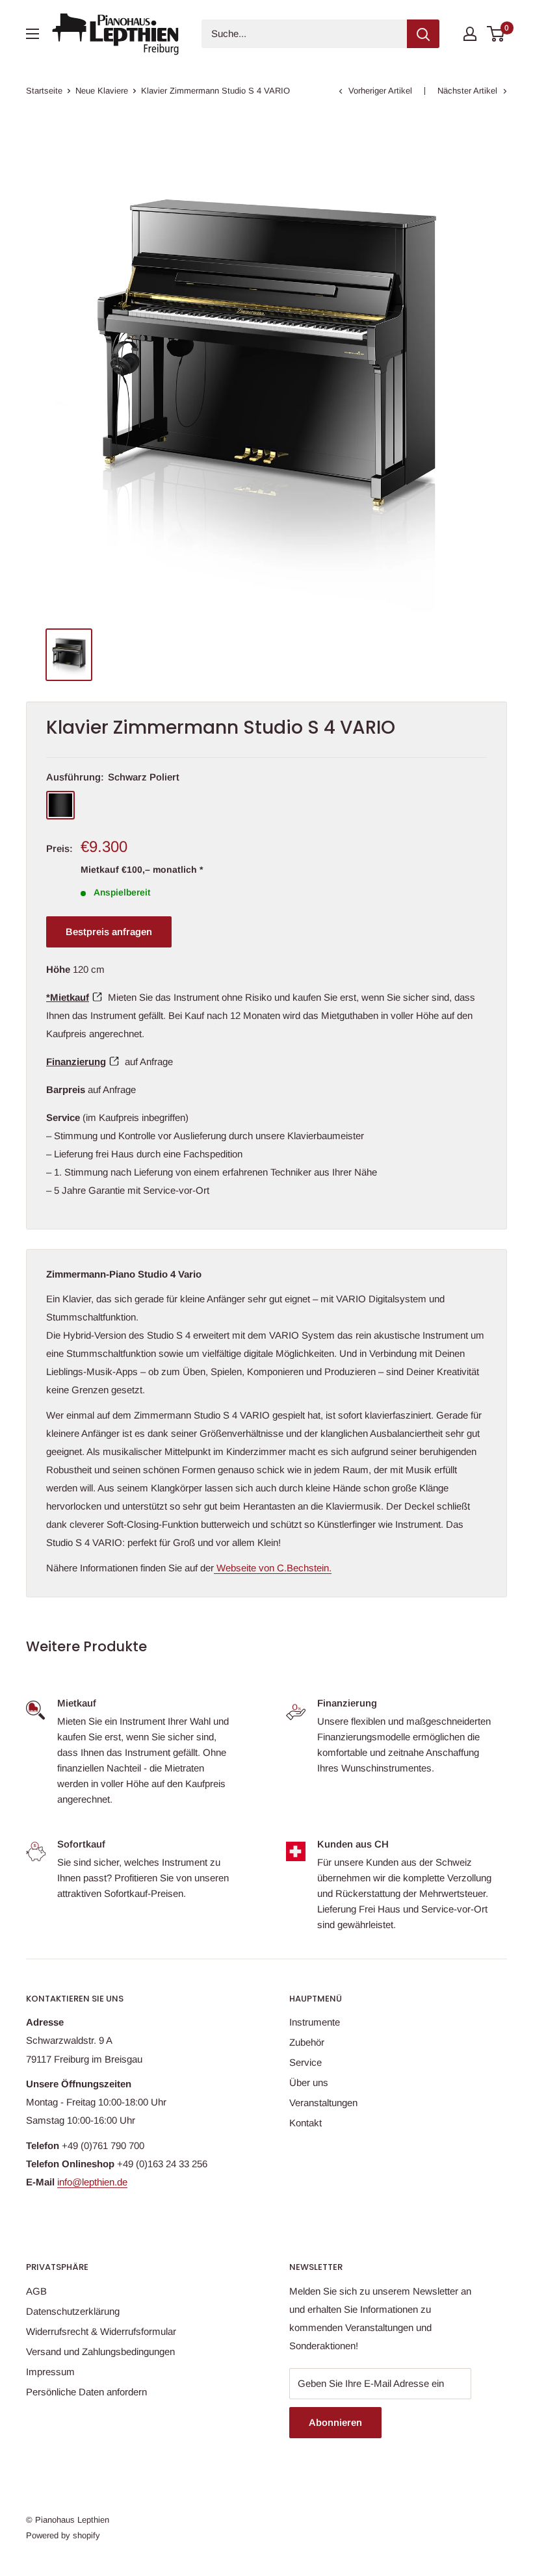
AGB (36, 2291)
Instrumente (315, 2022)
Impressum (50, 2372)
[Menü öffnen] (32, 34)
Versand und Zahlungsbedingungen (100, 2351)
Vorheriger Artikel (380, 91)
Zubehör (307, 2042)
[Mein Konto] (470, 34)
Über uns (309, 2082)
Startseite (44, 91)
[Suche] (423, 34)
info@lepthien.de (92, 2182)
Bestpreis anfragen (109, 932)
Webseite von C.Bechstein (271, 1568)
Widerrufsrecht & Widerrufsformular (101, 2331)
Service (305, 2062)
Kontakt (305, 2123)
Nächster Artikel (467, 91)
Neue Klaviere (102, 91)
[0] (496, 34)
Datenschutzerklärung (73, 2311)
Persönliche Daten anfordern (86, 2392)
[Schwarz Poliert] (60, 805)
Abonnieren (335, 2422)
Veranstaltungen (323, 2103)
